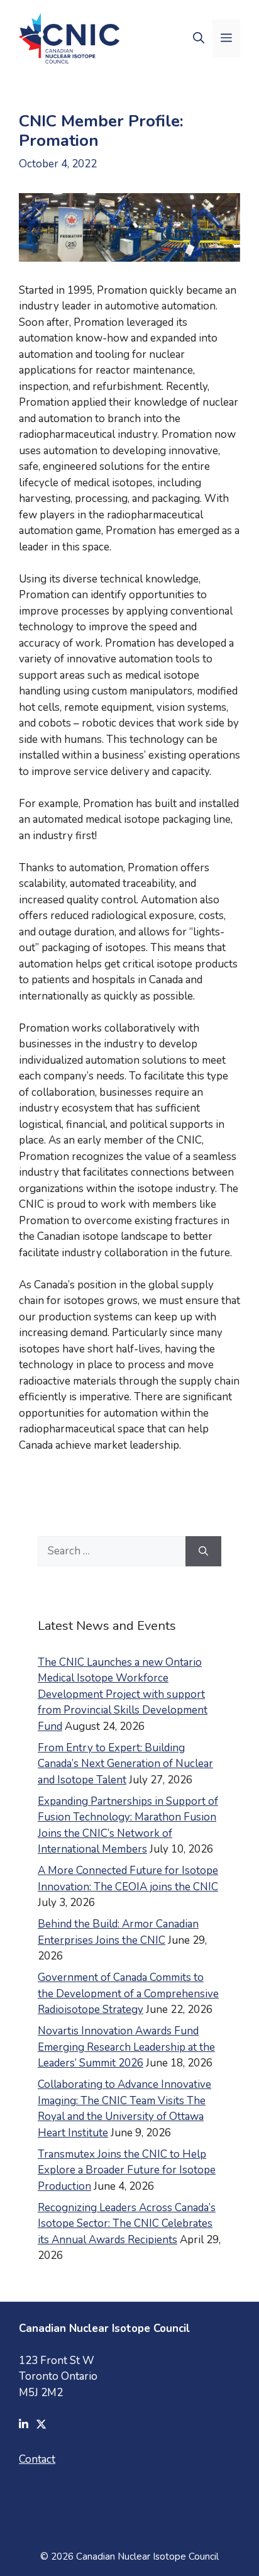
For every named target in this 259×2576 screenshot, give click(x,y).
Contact (37, 2459)
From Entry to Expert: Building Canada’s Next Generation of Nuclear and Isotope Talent (125, 1764)
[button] (199, 38)
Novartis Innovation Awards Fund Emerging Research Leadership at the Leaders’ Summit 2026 (126, 2047)
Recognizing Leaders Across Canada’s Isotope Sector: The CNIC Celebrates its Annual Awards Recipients (127, 2224)
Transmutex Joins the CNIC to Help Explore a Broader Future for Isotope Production (127, 2170)
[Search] (203, 1551)
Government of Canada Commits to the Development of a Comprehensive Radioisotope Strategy (128, 1993)
